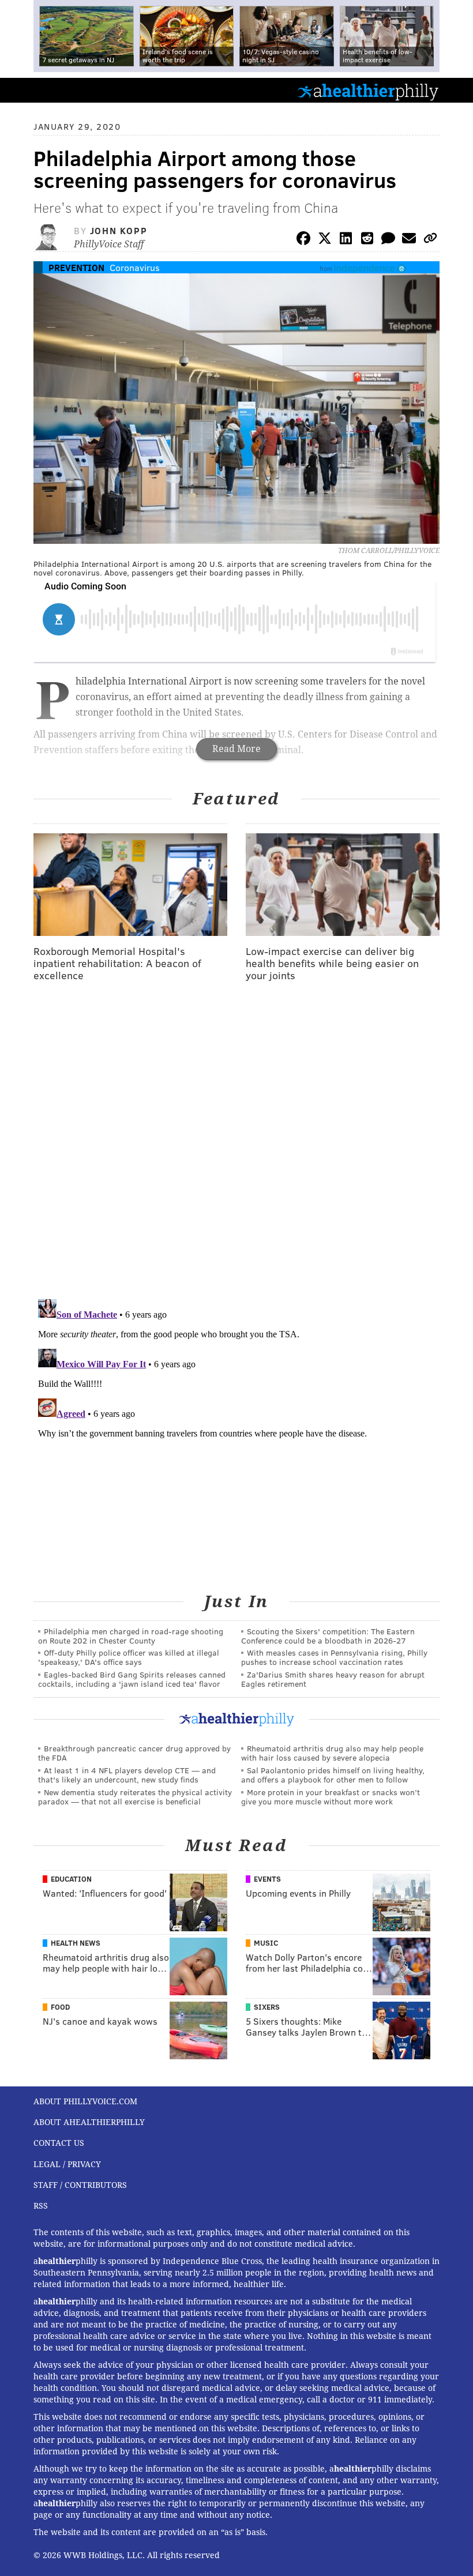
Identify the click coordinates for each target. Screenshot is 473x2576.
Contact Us (59, 2143)
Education (71, 1879)
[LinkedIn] (346, 240)
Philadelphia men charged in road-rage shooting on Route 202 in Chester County (131, 1636)
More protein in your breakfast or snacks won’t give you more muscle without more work (331, 1797)
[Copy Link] (430, 240)
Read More (236, 749)
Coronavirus (135, 267)
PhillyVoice (28, 90)
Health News (76, 1943)
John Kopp (119, 230)
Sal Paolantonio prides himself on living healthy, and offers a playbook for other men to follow (333, 1775)
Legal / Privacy (67, 2164)
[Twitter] (325, 240)
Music (266, 1943)
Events (267, 1879)
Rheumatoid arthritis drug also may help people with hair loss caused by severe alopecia (332, 1753)
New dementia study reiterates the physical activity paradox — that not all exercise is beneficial (135, 1797)
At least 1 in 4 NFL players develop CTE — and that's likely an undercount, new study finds (127, 1775)
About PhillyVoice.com (85, 2101)
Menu (455, 90)
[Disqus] (236, 1141)
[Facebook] (303, 240)
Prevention (76, 267)
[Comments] (388, 240)
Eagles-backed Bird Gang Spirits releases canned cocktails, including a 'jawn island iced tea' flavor (132, 1679)
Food (60, 2007)
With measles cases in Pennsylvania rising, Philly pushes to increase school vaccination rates (334, 1657)
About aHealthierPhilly (89, 2122)
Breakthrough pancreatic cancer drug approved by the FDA (134, 1753)
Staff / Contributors (80, 2185)
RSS (41, 2206)
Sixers (267, 2007)
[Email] (409, 240)
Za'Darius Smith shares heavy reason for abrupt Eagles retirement (333, 1679)
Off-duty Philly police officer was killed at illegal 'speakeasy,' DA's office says (129, 1657)
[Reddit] (367, 240)
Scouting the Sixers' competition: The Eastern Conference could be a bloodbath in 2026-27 (328, 1636)
